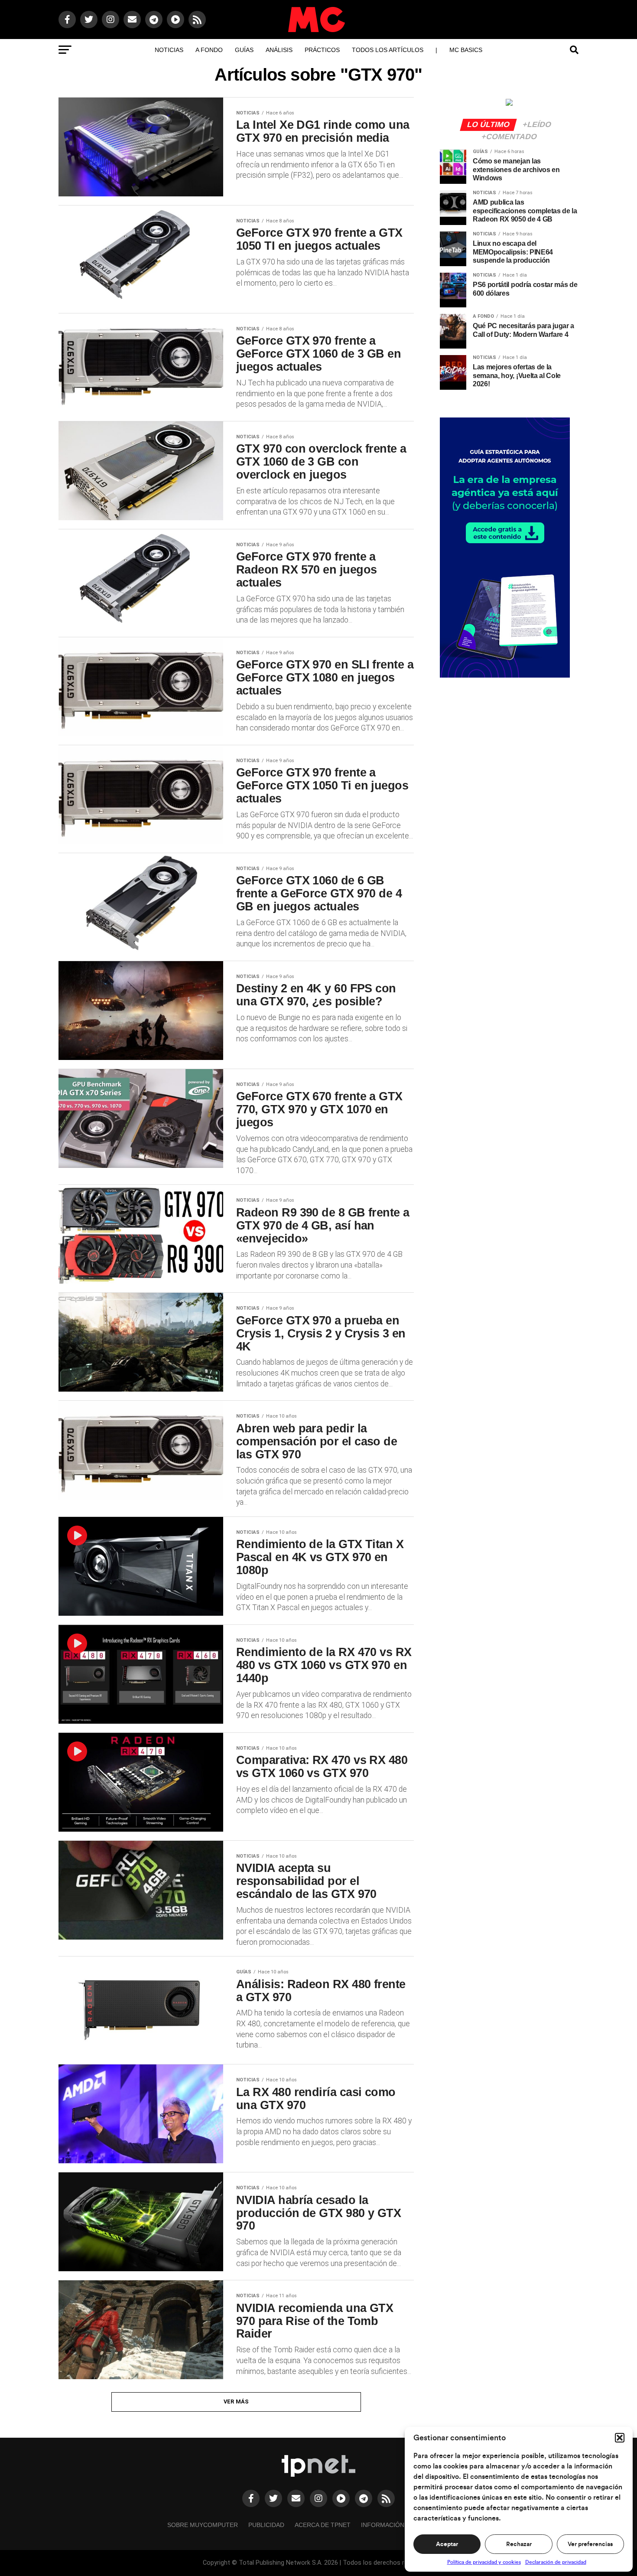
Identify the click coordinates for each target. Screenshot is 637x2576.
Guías (244, 50)
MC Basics (466, 50)
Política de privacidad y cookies (484, 2562)
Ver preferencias (590, 2544)
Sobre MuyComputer (203, 2525)
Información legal (393, 2525)
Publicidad (266, 2525)
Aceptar (447, 2544)
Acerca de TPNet (323, 2525)
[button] (620, 2438)
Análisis (279, 50)
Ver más (236, 2402)
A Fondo (209, 50)
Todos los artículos (388, 50)
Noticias (169, 50)
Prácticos (322, 50)
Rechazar (519, 2544)
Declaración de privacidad (556, 2562)
